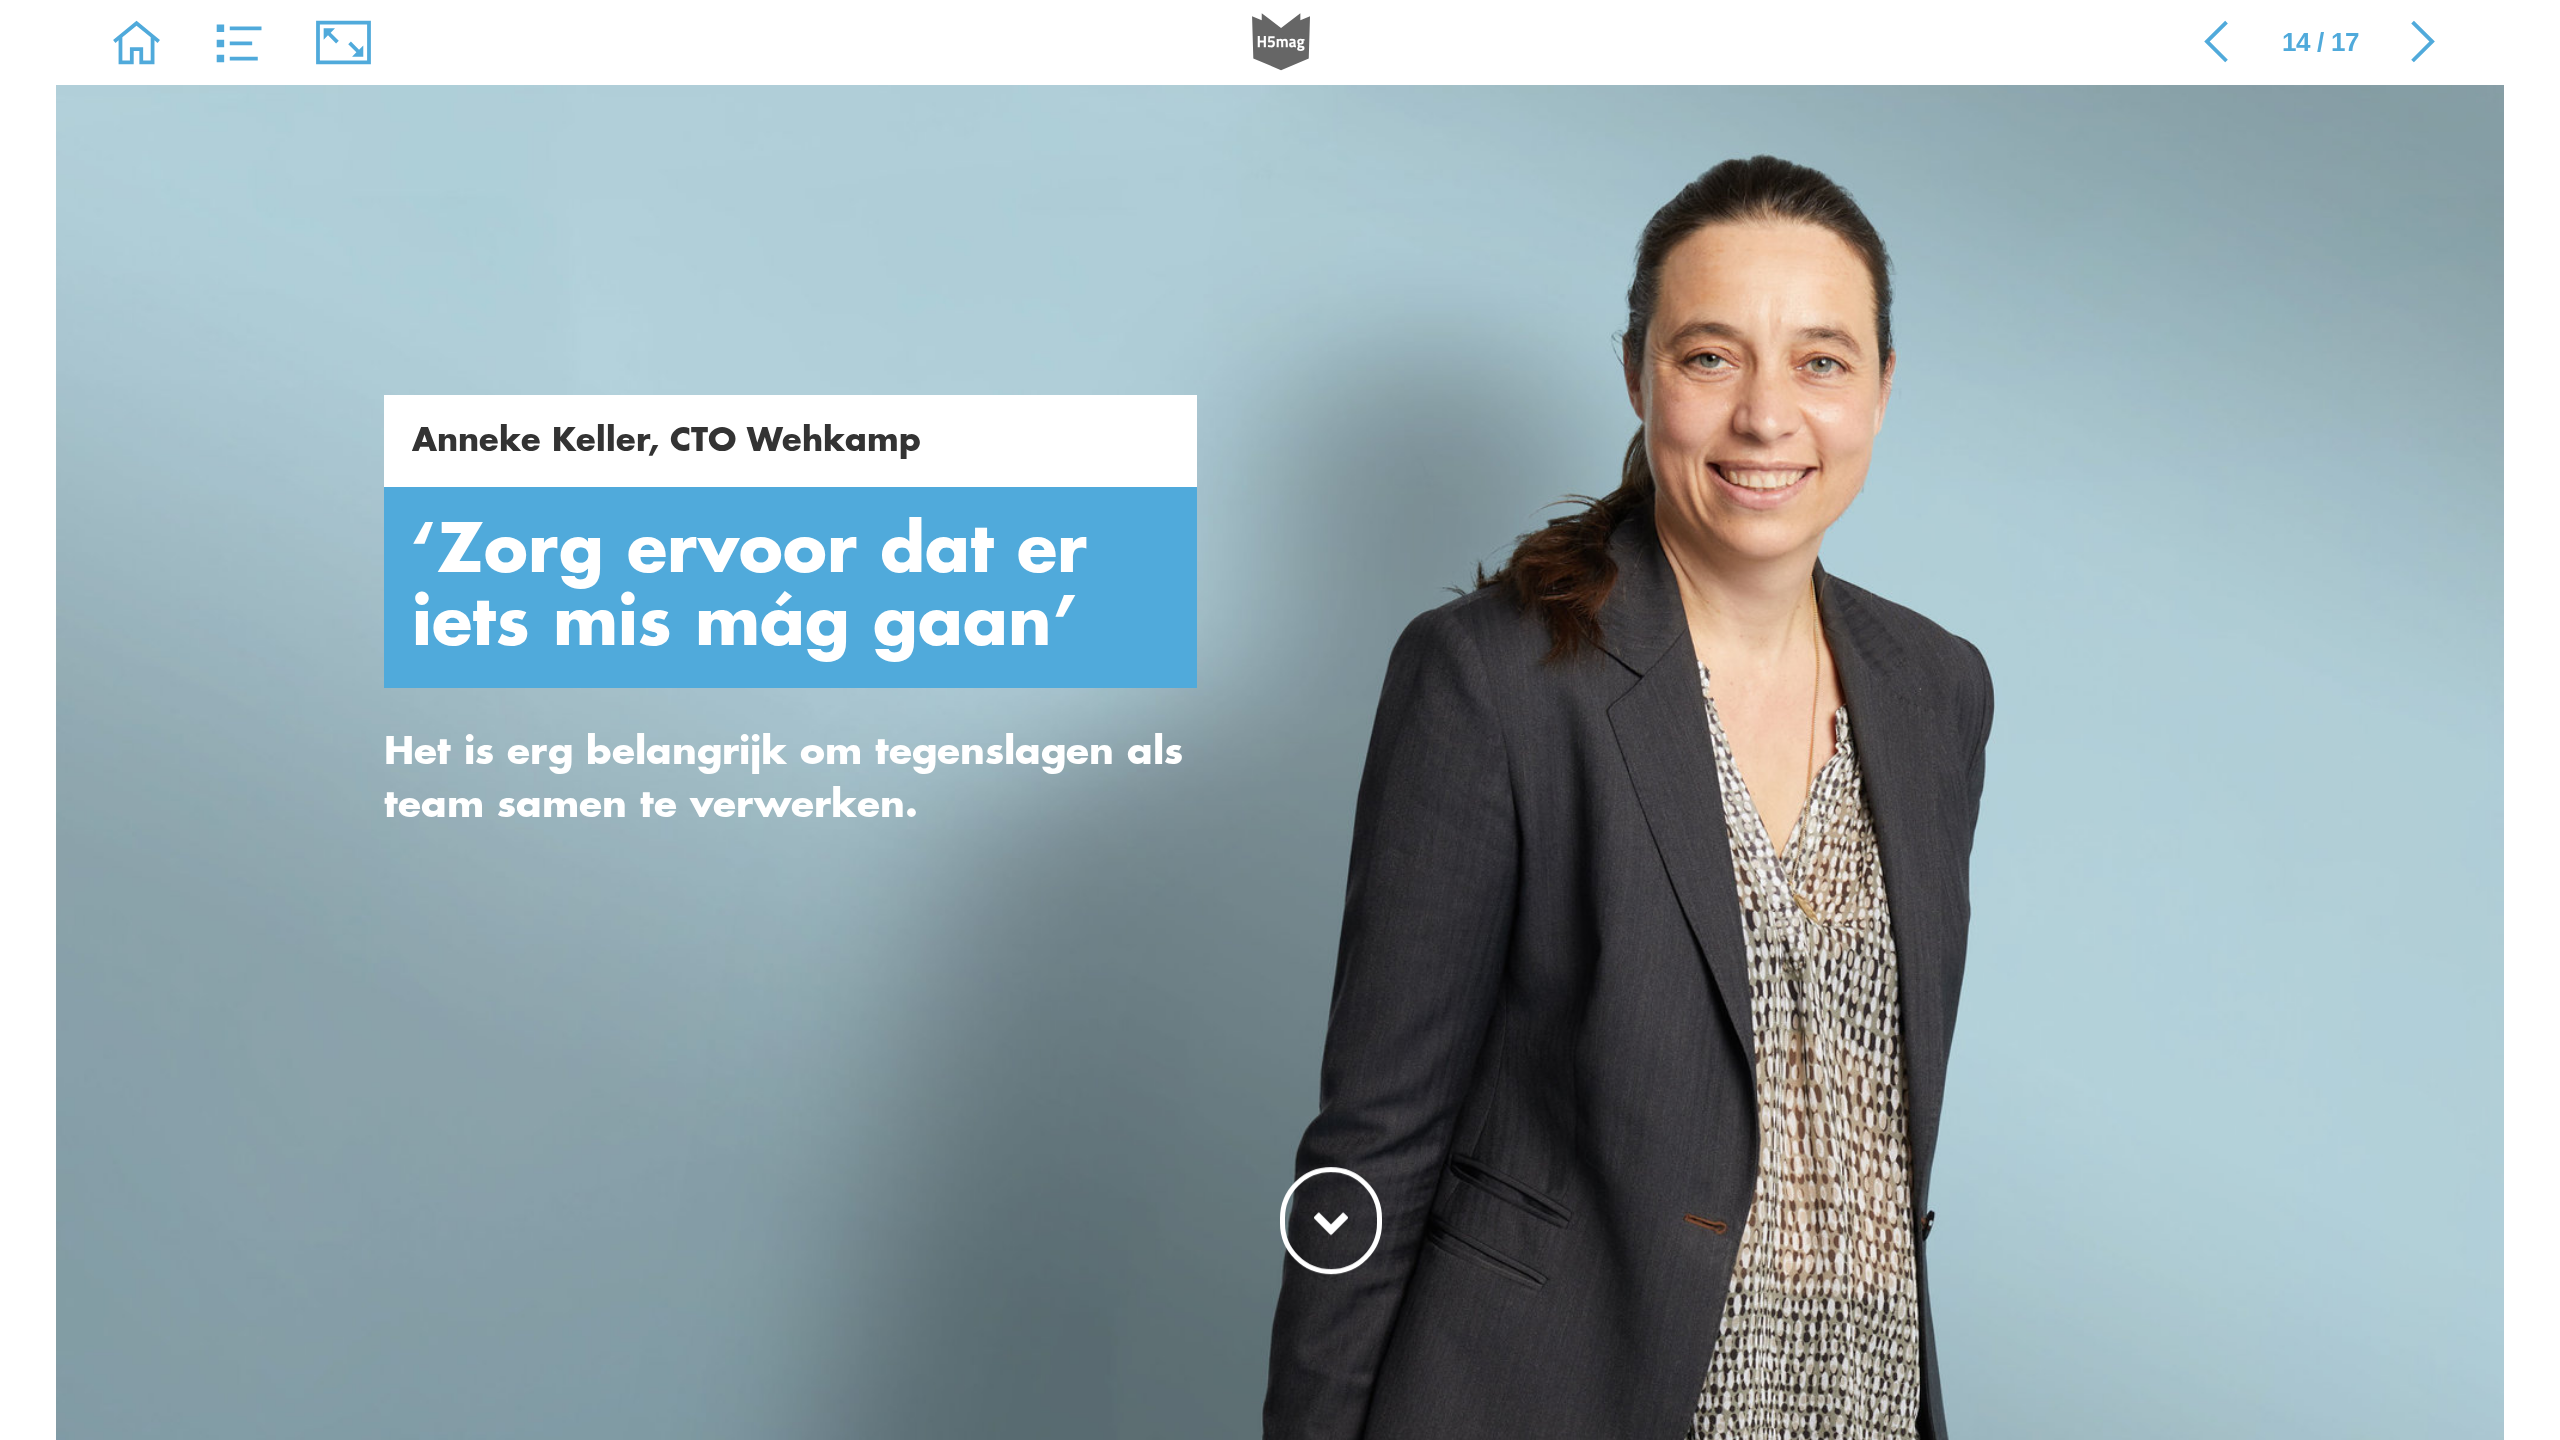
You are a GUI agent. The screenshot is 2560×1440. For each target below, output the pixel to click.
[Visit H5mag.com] (1281, 42)
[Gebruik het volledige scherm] (343, 42)
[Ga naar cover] (136, 42)
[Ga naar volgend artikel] (2423, 42)
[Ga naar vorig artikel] (2216, 42)
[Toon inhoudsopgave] (240, 42)
